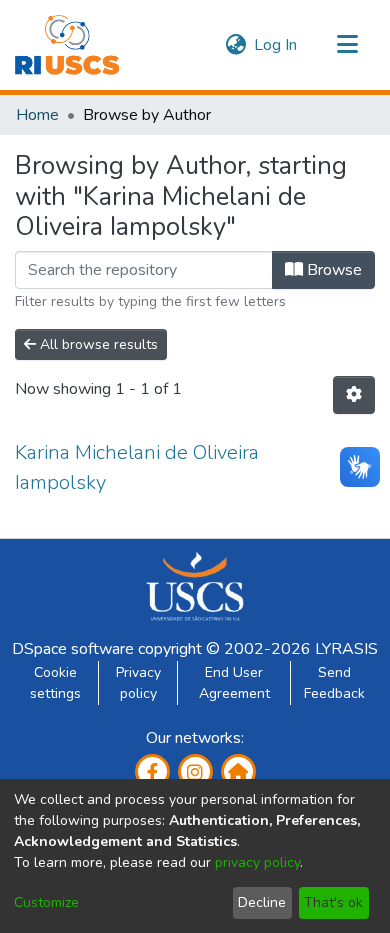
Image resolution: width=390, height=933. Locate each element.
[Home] (67, 45)
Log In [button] (276, 45)
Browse (332, 270)
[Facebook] (152, 771)
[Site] (238, 771)
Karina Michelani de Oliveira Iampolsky (137, 467)
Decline (262, 902)
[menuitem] (235, 45)
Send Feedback (334, 683)
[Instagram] (195, 771)
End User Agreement (234, 683)
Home (37, 115)
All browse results (97, 344)
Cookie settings (55, 683)
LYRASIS (346, 649)
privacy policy (257, 862)
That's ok (333, 902)
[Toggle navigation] (347, 45)
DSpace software (73, 649)
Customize (46, 902)
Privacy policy (138, 683)
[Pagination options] (354, 395)
